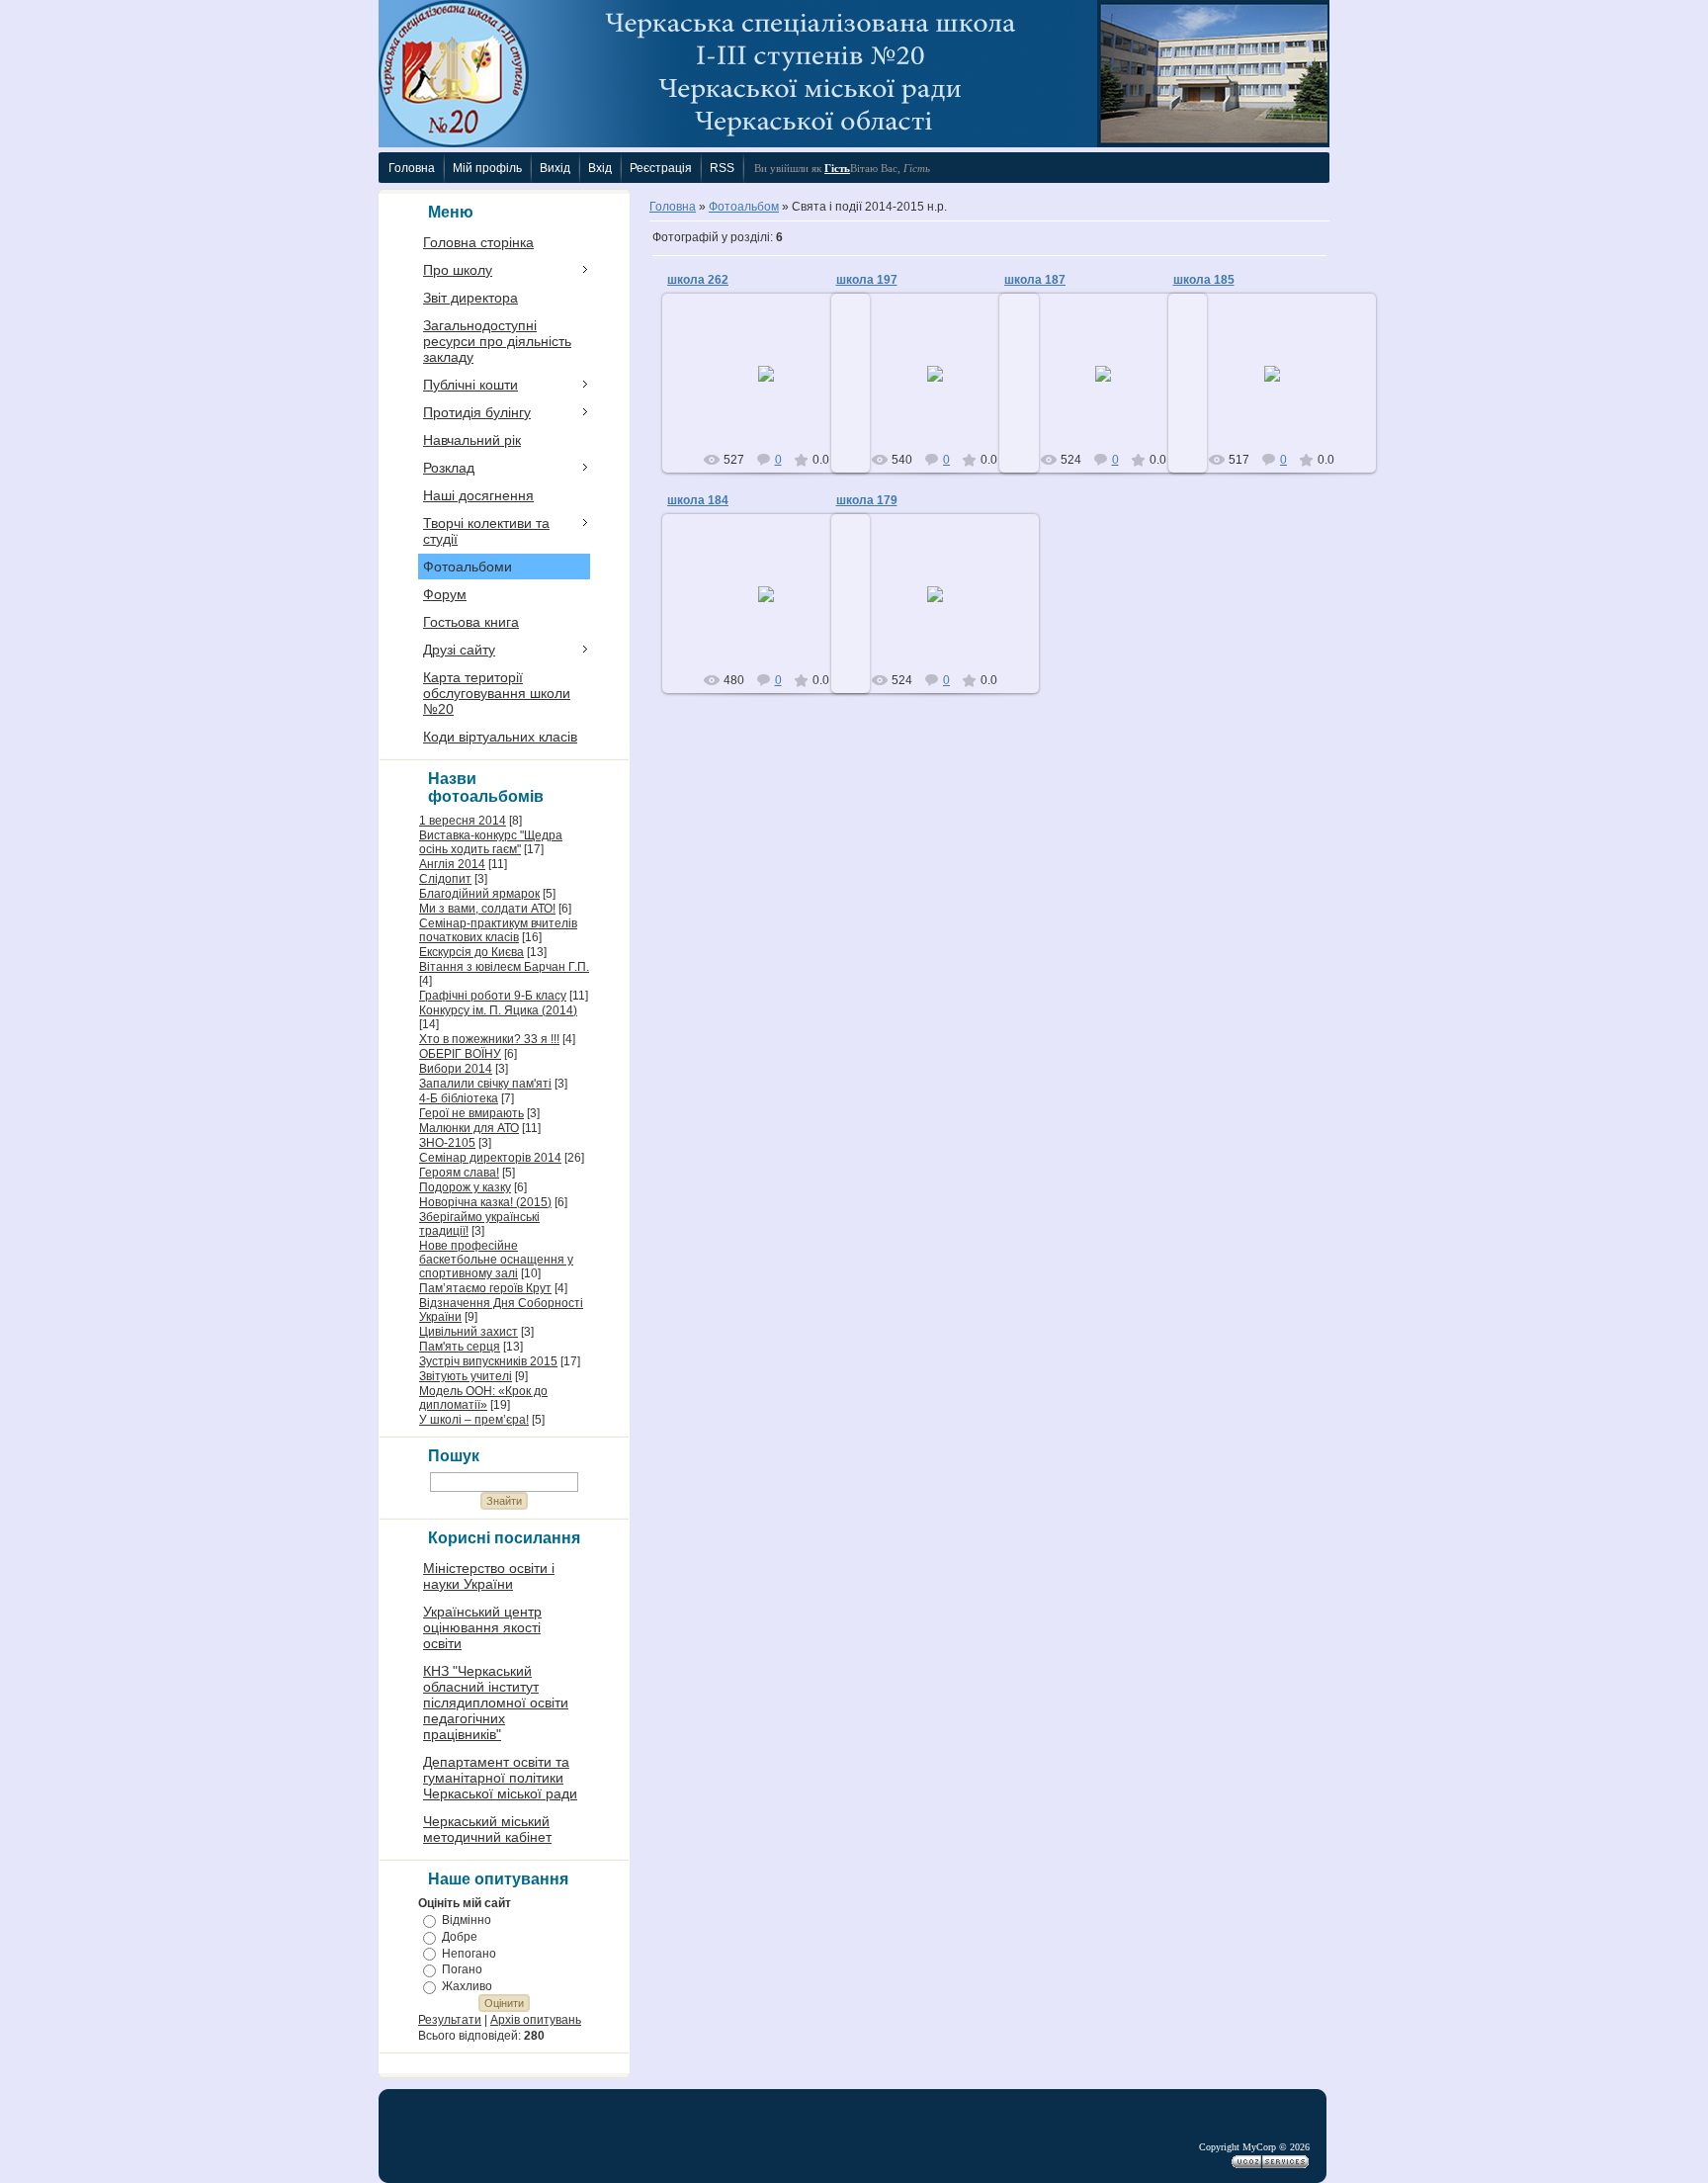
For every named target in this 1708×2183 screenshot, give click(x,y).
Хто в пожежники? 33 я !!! (489, 1039)
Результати (450, 2020)
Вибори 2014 (456, 1069)
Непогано (469, 1953)
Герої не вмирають (471, 1113)
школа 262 (698, 280)
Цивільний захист (469, 1332)
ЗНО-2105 (447, 1143)
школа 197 (867, 280)
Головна (673, 207)
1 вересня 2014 (463, 821)
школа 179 (867, 500)
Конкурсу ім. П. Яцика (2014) (498, 1010)
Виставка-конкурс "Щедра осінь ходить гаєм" (491, 842)
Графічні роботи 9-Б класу (493, 996)
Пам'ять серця (460, 1347)
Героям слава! (459, 1173)
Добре (460, 1937)
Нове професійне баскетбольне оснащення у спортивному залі (496, 1260)
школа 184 (698, 500)
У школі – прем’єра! (474, 1420)
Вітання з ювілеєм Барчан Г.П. (504, 967)
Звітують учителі (466, 1376)
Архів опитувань (536, 2020)
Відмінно (467, 1920)
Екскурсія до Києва (471, 952)
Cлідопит (445, 879)
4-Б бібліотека (459, 1098)
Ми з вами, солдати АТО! (487, 909)
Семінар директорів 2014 (490, 1158)
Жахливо (467, 1986)
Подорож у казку (465, 1187)
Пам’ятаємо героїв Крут (485, 1288)
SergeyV (775, 390)
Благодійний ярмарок (479, 894)
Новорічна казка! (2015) (485, 1202)
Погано (462, 1969)
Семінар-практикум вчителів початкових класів (498, 930)
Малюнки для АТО (469, 1128)
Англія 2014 (452, 864)
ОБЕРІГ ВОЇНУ (460, 1054)
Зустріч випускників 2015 (488, 1361)
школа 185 (1204, 280)
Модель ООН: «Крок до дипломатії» (483, 1398)
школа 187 (1035, 280)
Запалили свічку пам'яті (485, 1084)
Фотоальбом (744, 207)
